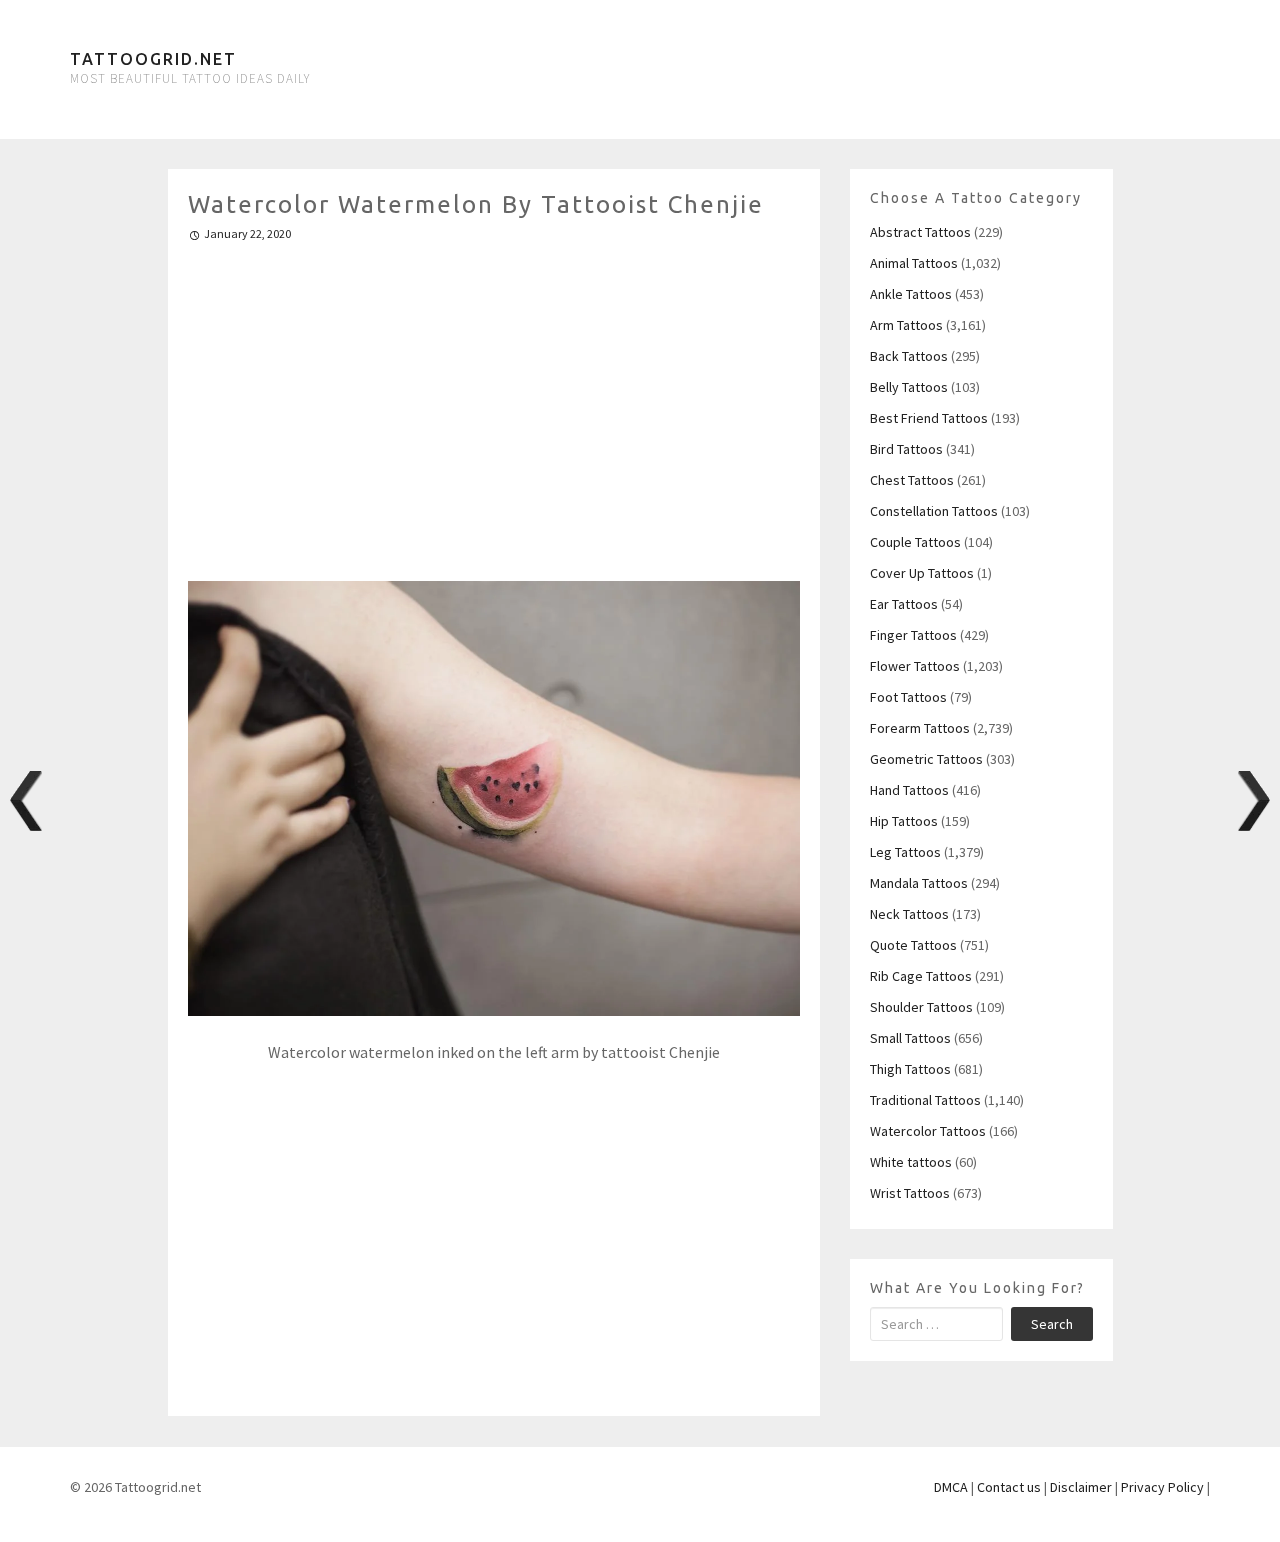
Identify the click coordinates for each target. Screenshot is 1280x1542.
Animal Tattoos (914, 263)
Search (1052, 1324)
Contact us (1009, 1487)
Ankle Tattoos (911, 294)
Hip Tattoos (904, 821)
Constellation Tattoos (934, 511)
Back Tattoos (909, 356)
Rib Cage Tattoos (921, 976)
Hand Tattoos (909, 790)
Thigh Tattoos (910, 1069)
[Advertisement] (494, 403)
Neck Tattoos (909, 914)
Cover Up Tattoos (922, 573)
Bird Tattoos (906, 449)
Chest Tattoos (912, 480)
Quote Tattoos (913, 945)
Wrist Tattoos (910, 1193)
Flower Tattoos (915, 666)
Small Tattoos (910, 1038)
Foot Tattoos (908, 697)
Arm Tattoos (906, 325)
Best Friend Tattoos (929, 418)
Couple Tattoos (915, 542)
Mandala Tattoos (919, 883)
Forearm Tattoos (920, 728)
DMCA (951, 1487)
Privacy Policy (1162, 1487)
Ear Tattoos (904, 604)
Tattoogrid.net (153, 59)
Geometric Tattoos (926, 759)
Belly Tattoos (909, 387)
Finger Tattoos (913, 635)
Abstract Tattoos (920, 232)
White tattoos (911, 1162)
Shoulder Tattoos (921, 1007)
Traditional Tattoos (925, 1100)
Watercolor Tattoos (928, 1131)
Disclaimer (1081, 1487)
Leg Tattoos (905, 852)
